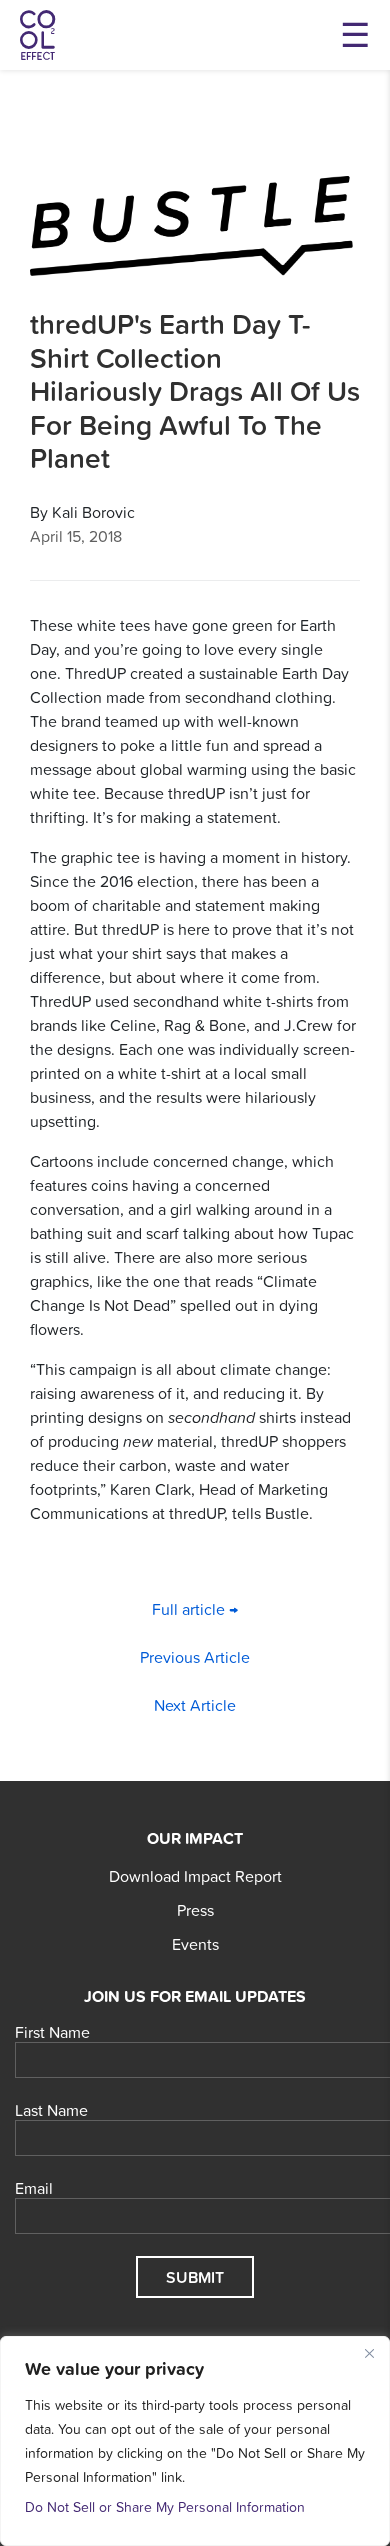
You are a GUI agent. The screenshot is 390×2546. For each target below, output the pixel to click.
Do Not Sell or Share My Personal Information (165, 2507)
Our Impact (195, 1838)
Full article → (195, 1609)
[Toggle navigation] (355, 35)
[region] (195, 2441)
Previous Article (195, 1657)
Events (195, 1944)
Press (195, 1910)
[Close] (369, 2353)
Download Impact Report (195, 1876)
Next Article (195, 1705)
